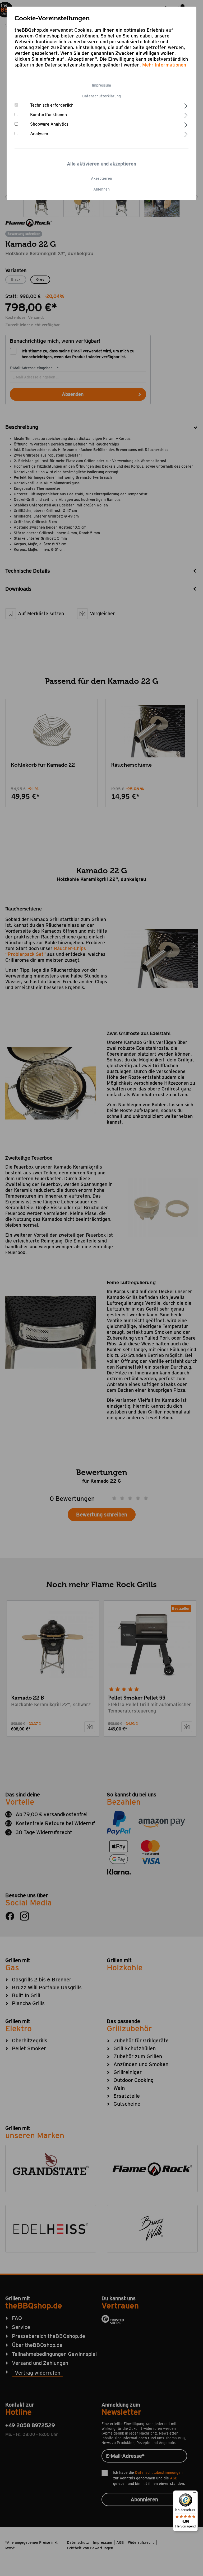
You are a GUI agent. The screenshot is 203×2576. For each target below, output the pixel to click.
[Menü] (195, 2494)
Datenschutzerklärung (101, 96)
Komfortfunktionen (49, 115)
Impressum (101, 85)
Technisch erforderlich (52, 105)
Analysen (39, 134)
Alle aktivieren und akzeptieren (101, 164)
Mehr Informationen (164, 65)
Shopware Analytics (49, 124)
